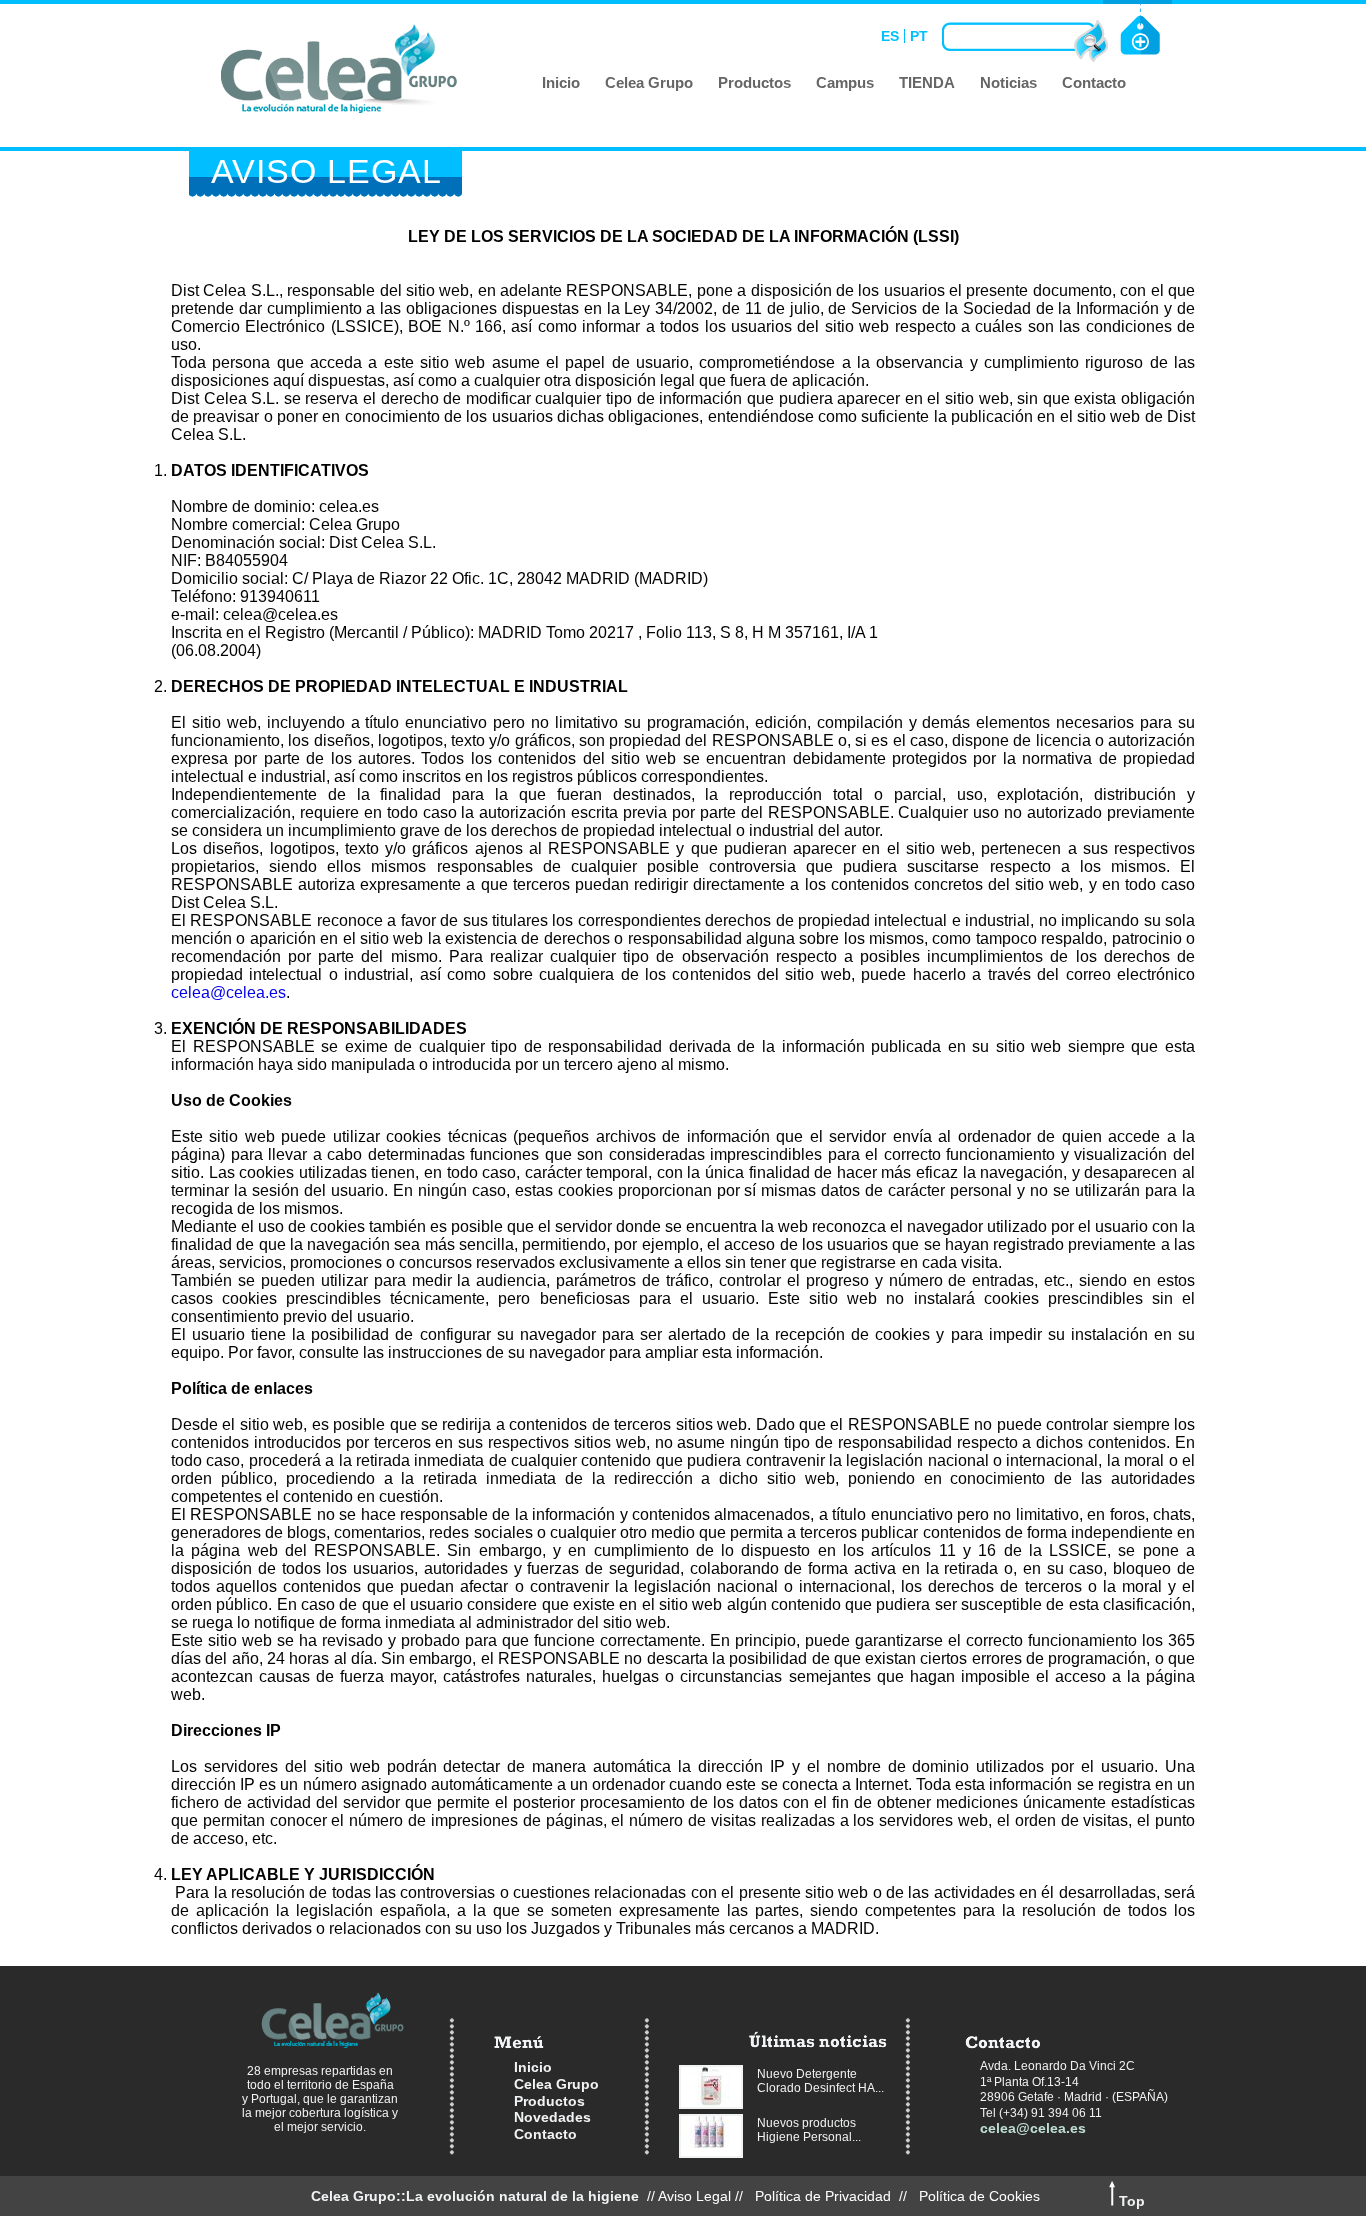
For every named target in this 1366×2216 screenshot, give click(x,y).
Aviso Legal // (704, 2196)
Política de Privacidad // (835, 2196)
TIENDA (927, 82)
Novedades (552, 2117)
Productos (754, 82)
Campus (845, 82)
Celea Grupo (556, 2084)
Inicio (561, 82)
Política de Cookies (979, 2196)
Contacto (1094, 82)
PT (919, 36)
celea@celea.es (228, 992)
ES (890, 36)
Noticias (1008, 82)
